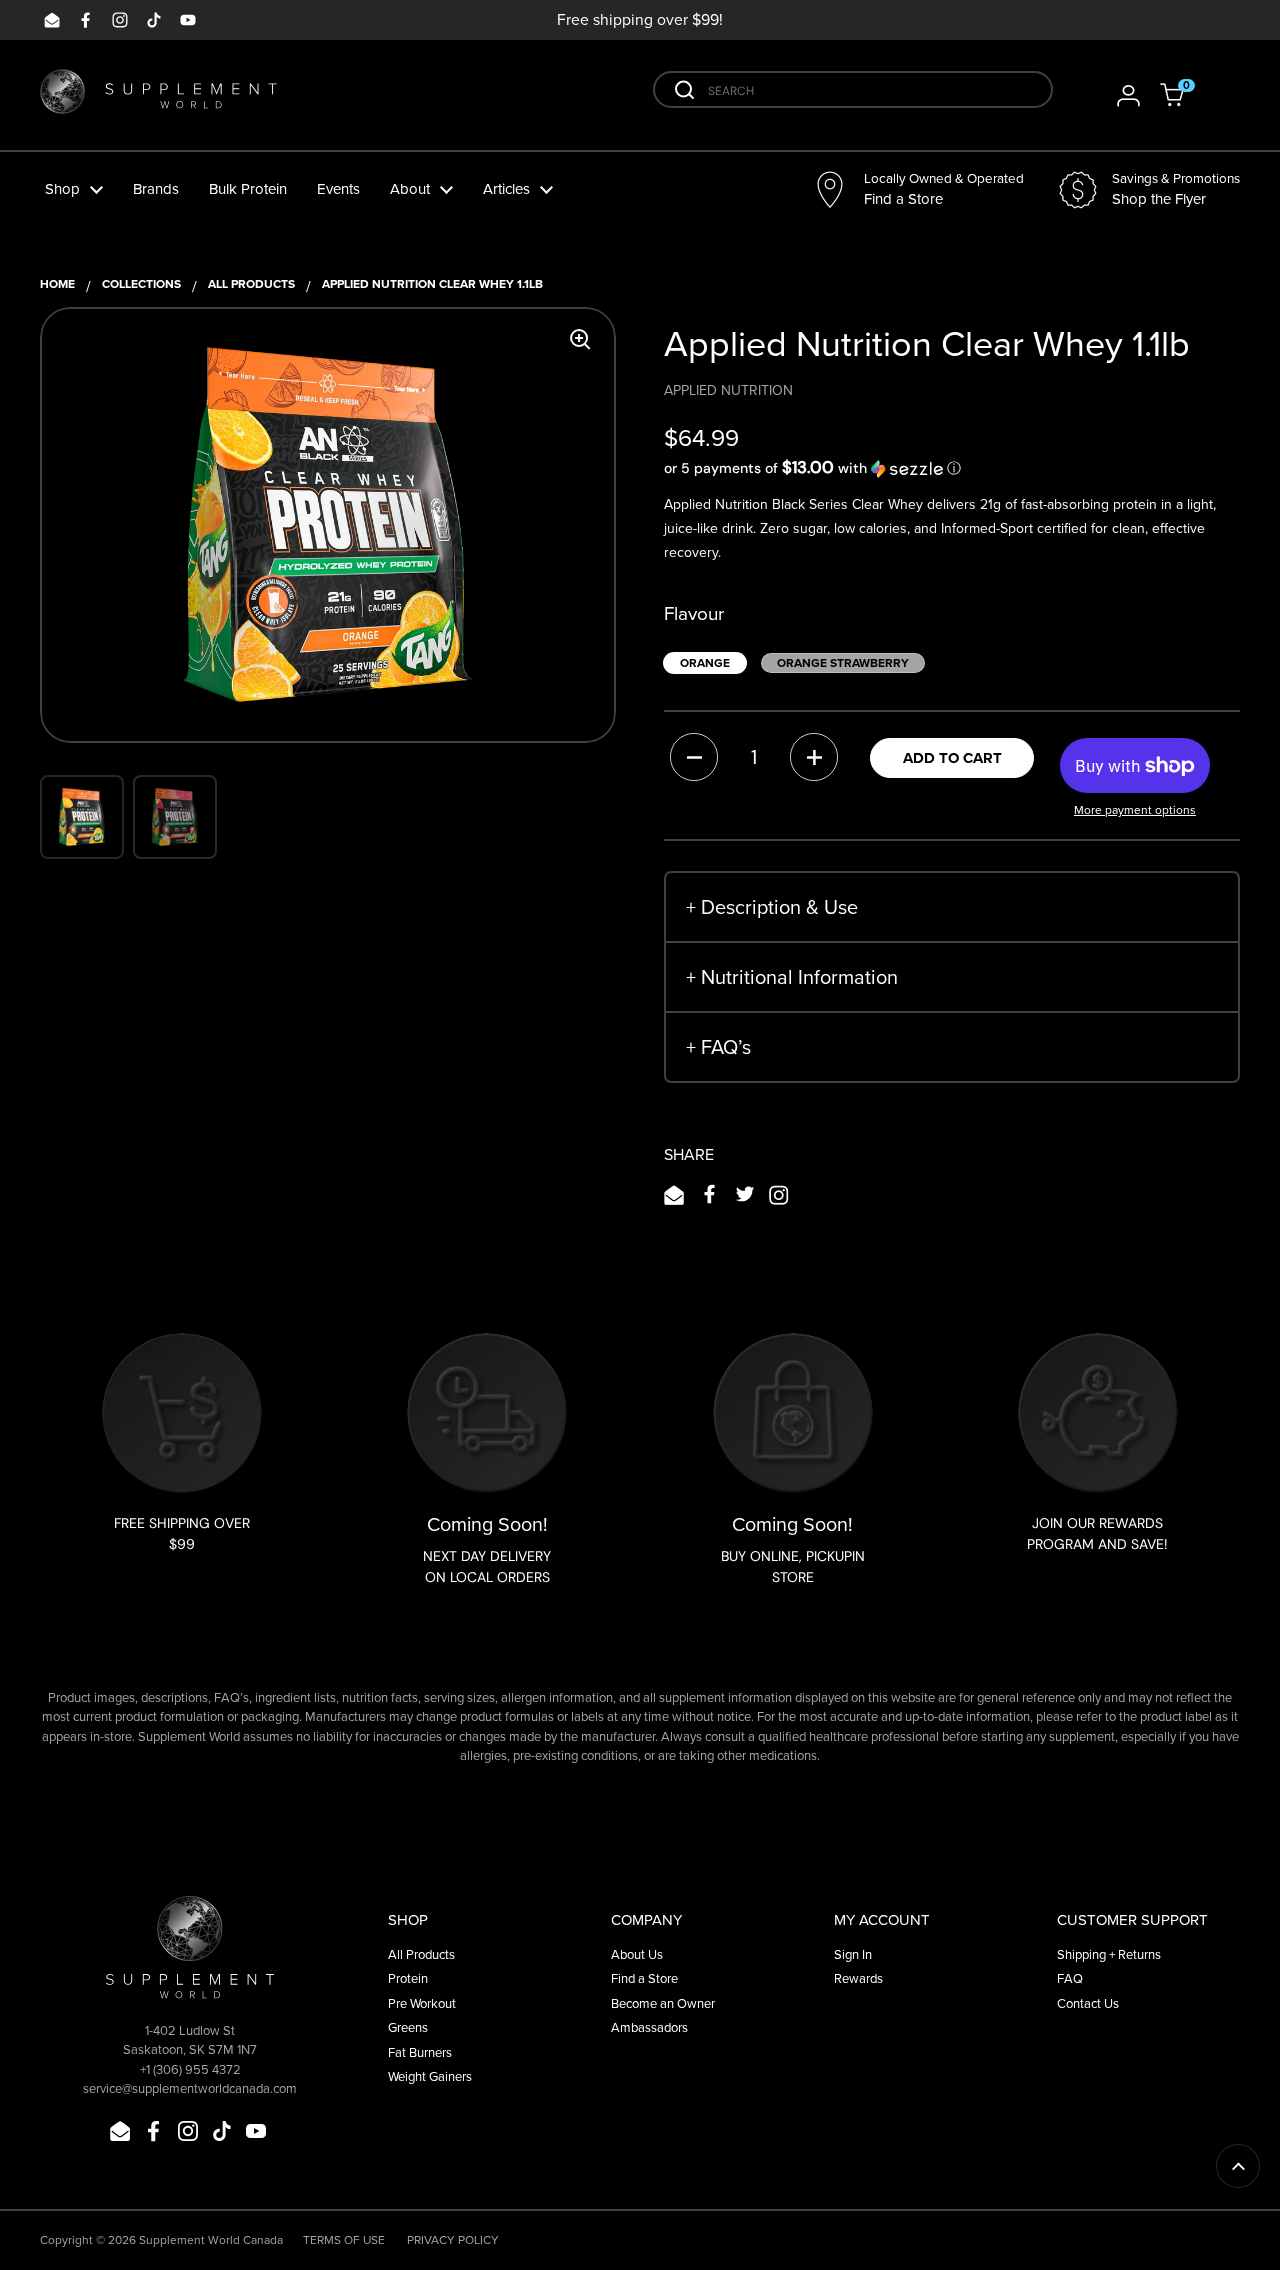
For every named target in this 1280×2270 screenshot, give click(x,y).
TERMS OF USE (344, 2240)
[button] (1185, 95)
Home (57, 284)
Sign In (853, 1954)
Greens (408, 2027)
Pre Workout (422, 2003)
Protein (408, 1978)
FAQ (1070, 1978)
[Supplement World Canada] (158, 95)
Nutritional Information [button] (792, 977)
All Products (251, 284)
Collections (141, 284)
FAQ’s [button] (718, 1047)
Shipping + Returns (1109, 1954)
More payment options (1135, 810)
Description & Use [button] (772, 907)
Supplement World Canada (211, 2240)
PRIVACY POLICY (453, 2240)
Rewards (858, 1978)
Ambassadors (649, 2027)
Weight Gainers (430, 2076)
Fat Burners (420, 2052)
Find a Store (644, 1978)
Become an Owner (663, 2003)
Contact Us (1088, 2003)
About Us (637, 1954)
